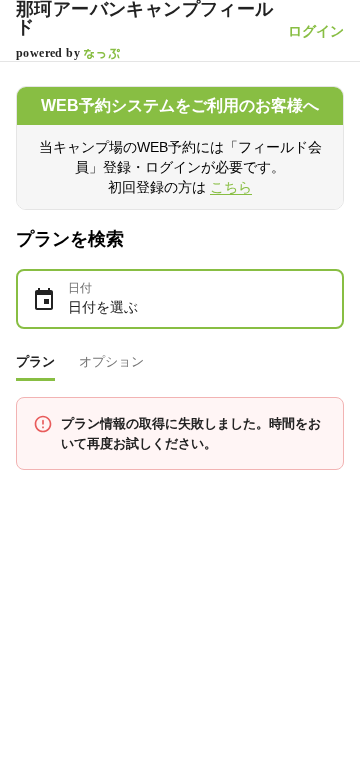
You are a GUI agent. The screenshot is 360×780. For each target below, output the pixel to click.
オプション (111, 361)
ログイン (316, 31)
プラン (35, 361)
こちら (231, 187)
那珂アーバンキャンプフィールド (145, 18)
